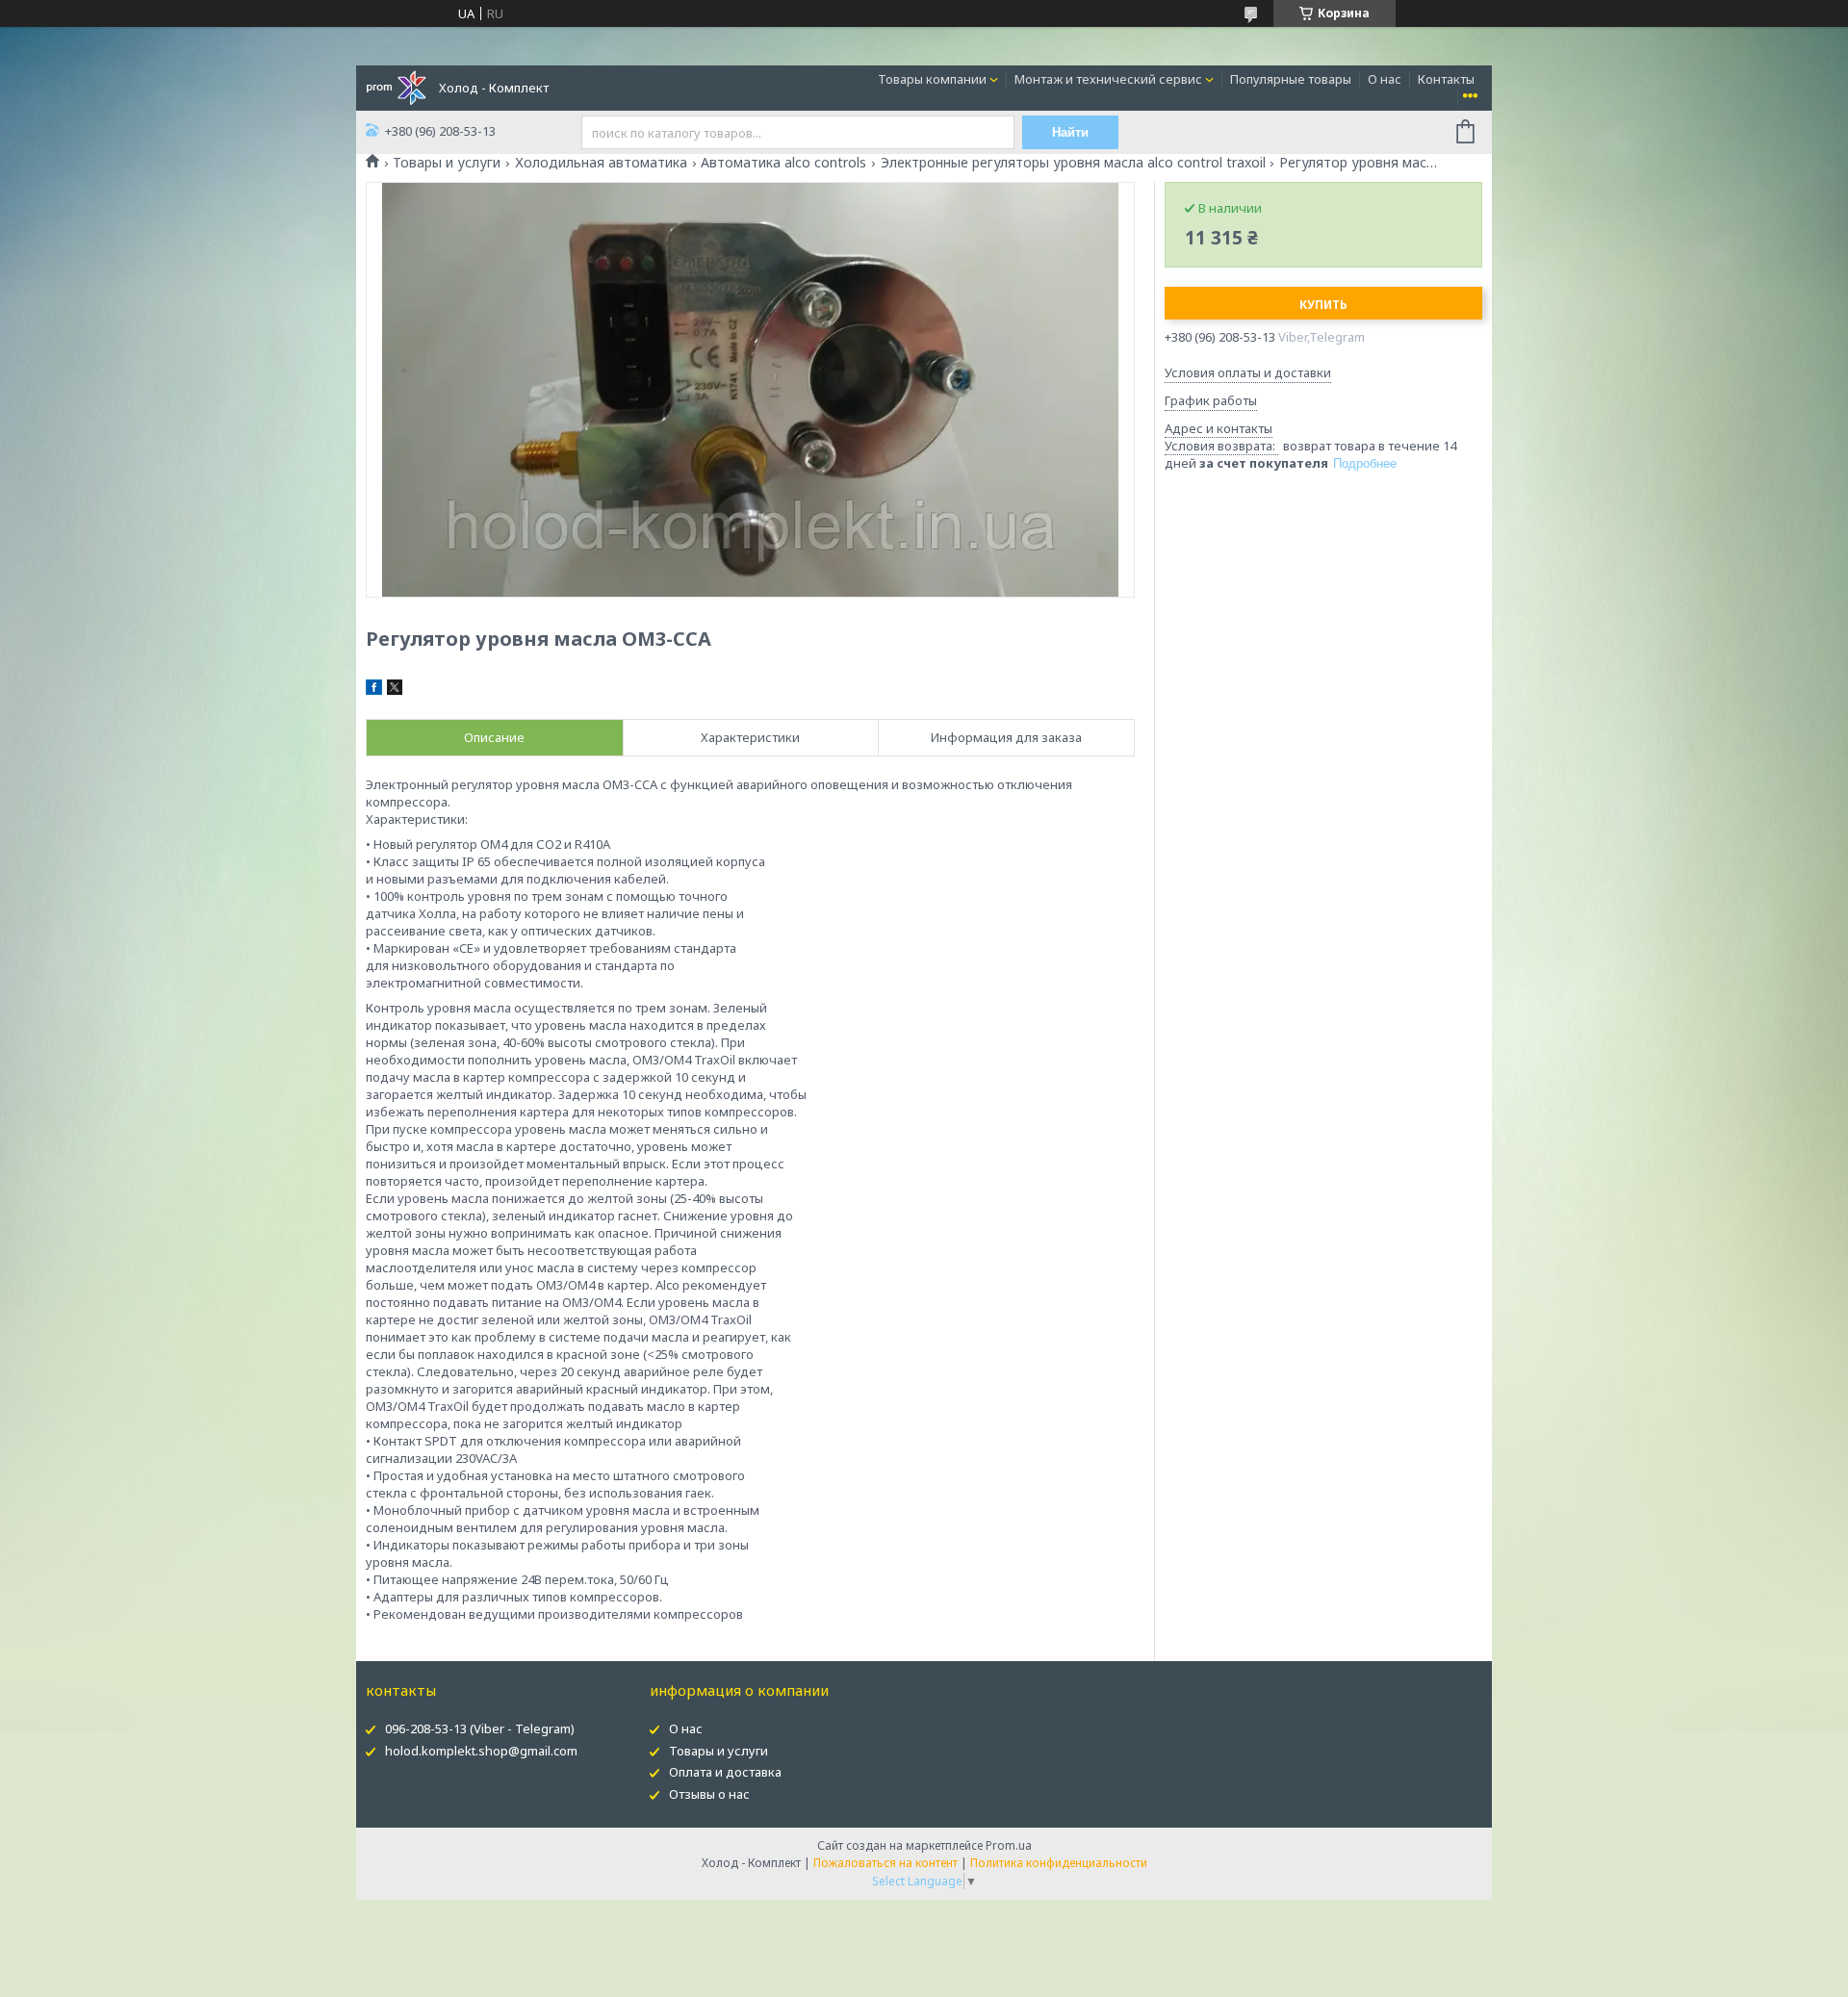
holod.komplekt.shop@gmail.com (481, 1751)
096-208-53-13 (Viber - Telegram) (480, 1728)
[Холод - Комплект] (396, 87)
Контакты (1446, 79)
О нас (1385, 79)
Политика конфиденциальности (1059, 1863)
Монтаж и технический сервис (1108, 79)
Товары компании (932, 79)
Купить (1323, 305)
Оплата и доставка (725, 1772)
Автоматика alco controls (783, 163)
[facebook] (374, 690)
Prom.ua (1009, 1845)
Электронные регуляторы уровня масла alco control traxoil (1073, 163)
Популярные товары (1291, 79)
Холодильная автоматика (601, 163)
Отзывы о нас (709, 1794)
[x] (395, 690)
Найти (1070, 132)
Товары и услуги (447, 163)
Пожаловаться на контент (885, 1863)
